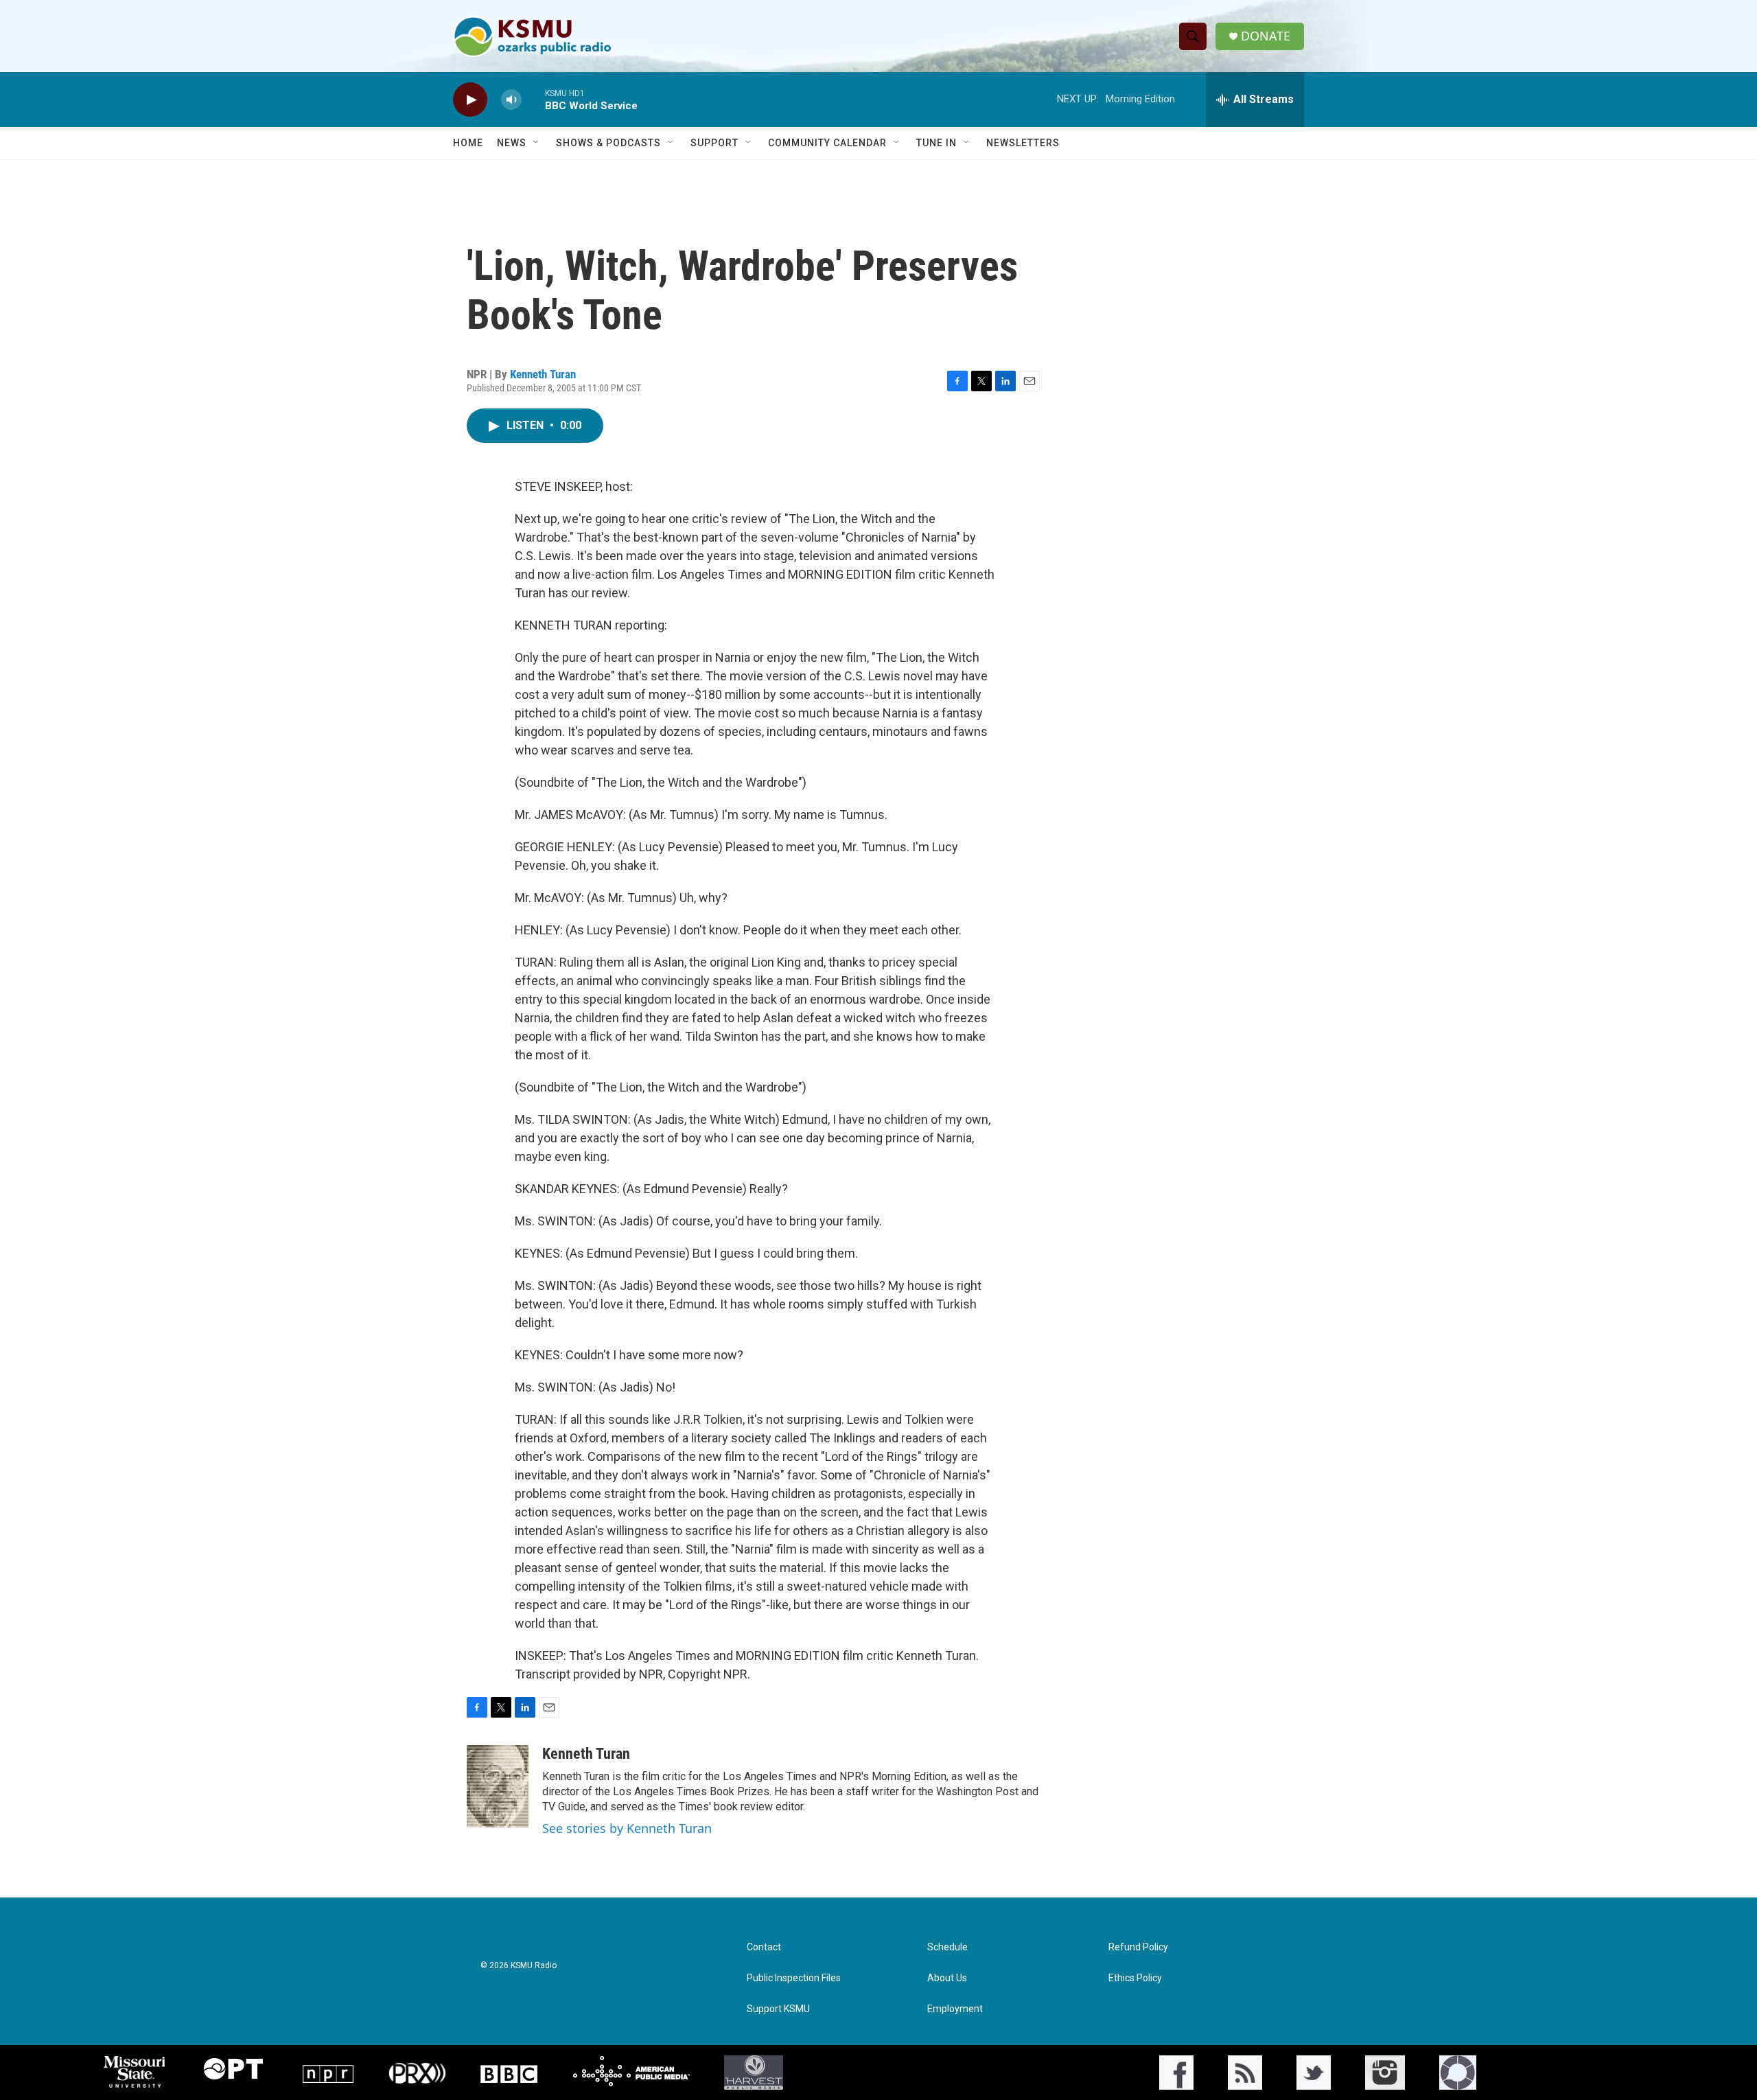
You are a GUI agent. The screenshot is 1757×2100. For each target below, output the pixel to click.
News (512, 143)
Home (468, 143)
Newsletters (1023, 143)
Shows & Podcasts (608, 143)
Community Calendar (827, 143)
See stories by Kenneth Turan (627, 1828)
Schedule (947, 1947)
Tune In (936, 143)
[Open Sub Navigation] (537, 143)
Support (714, 143)
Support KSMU (778, 2009)
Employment (955, 2009)
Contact (764, 1947)
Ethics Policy (1135, 1978)
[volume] (511, 100)
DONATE (1266, 36)
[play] (470, 100)
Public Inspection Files (794, 1978)
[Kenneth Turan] (498, 1786)
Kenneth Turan (543, 374)
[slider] (533, 99)
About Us (947, 1978)
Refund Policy (1138, 1947)
